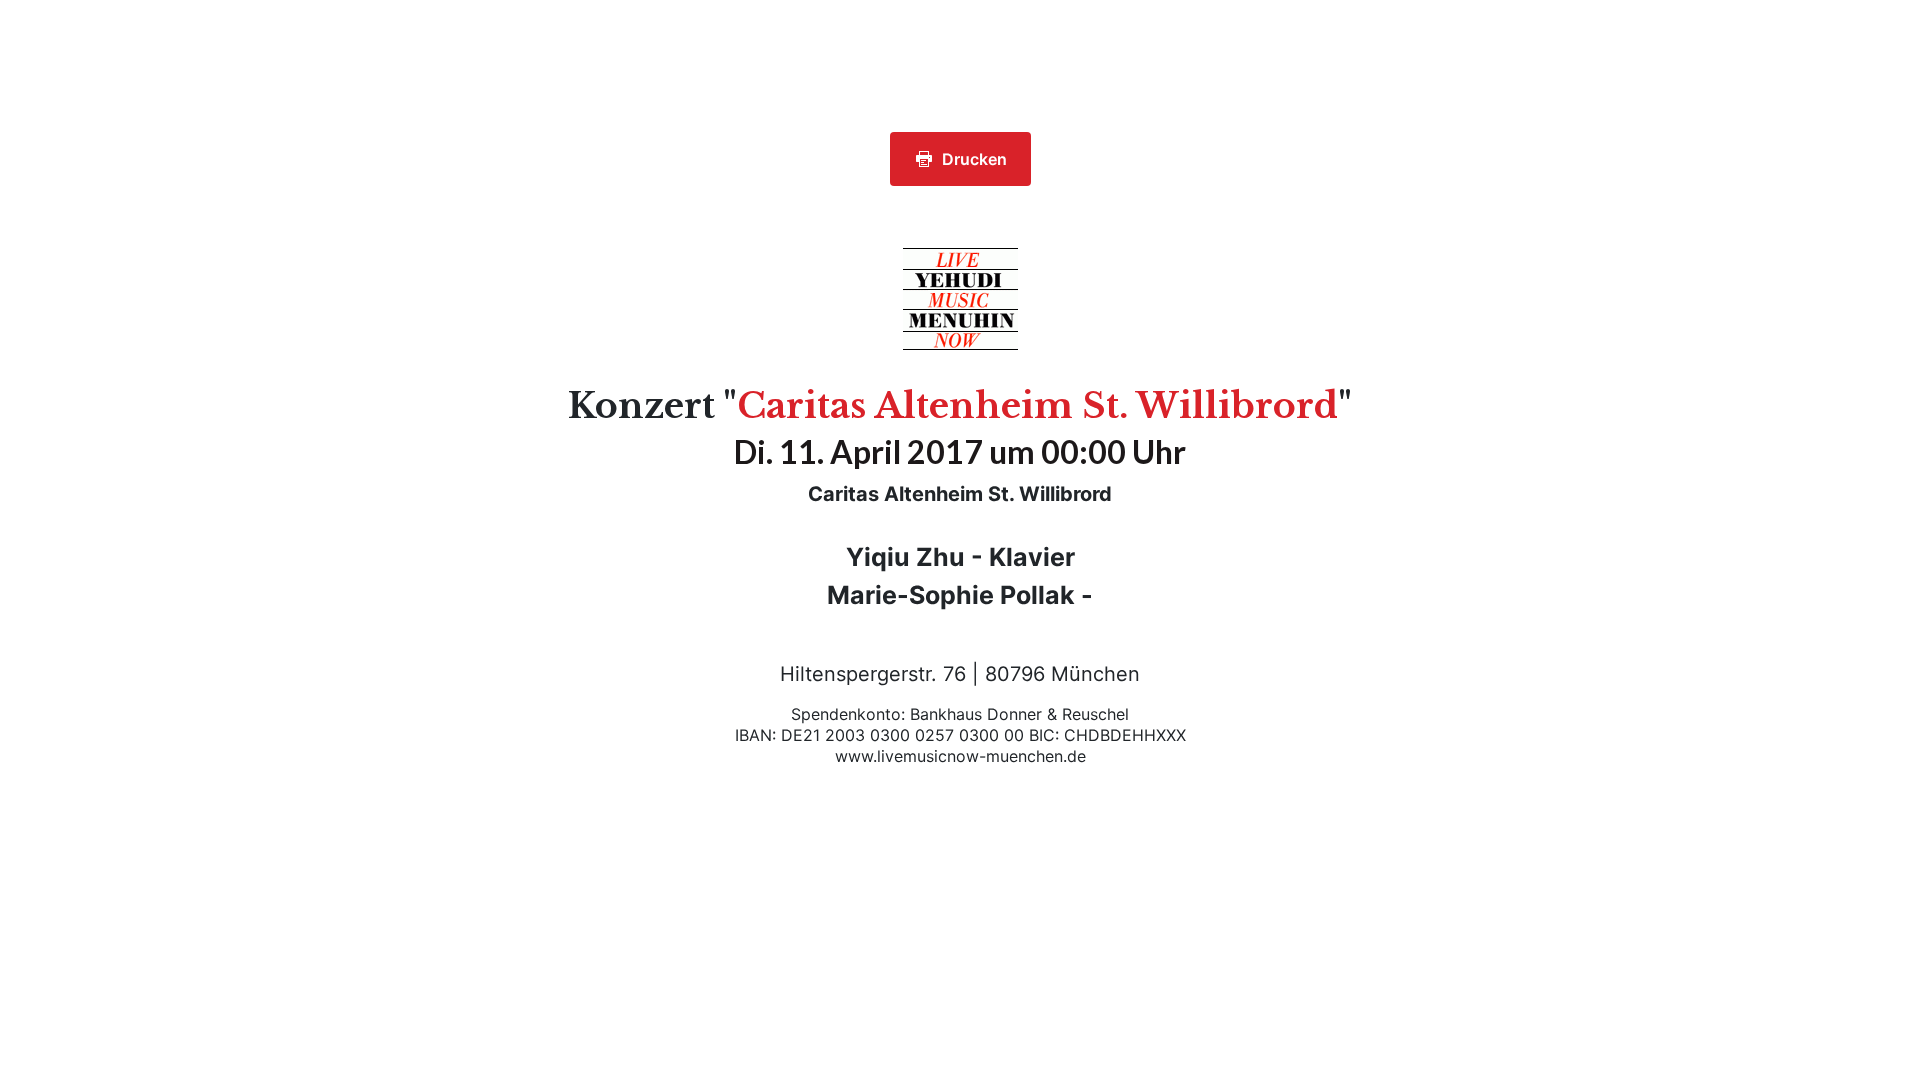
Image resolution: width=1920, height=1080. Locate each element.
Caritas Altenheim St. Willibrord (1037, 405)
